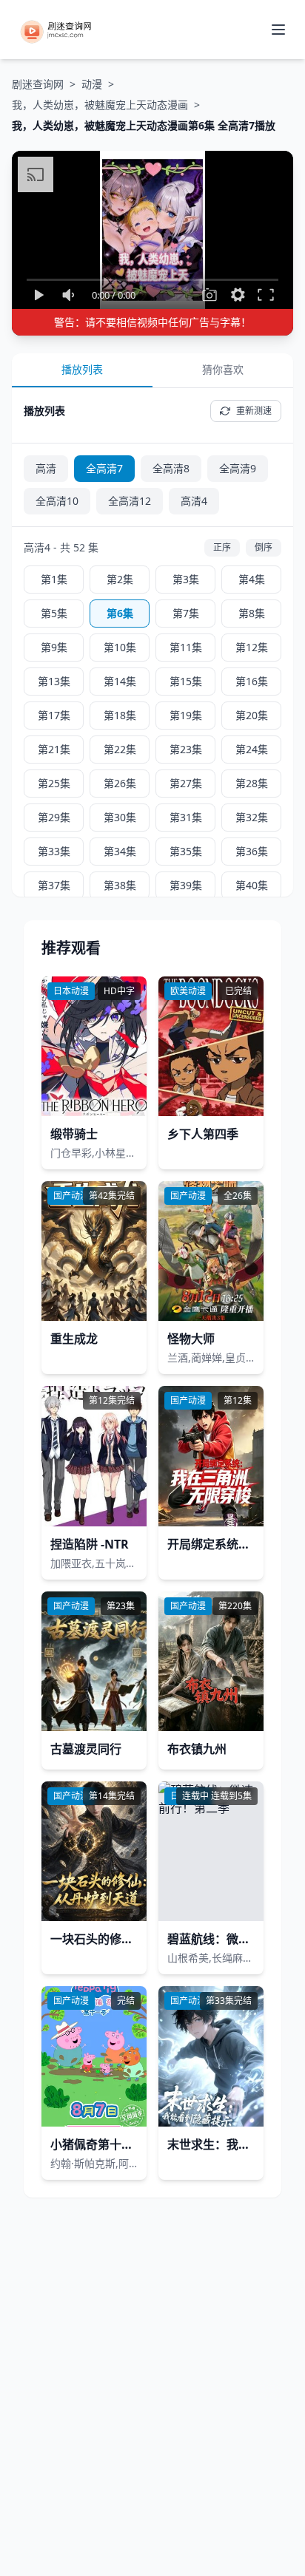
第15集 (186, 681)
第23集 (186, 749)
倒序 (264, 547)
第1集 (54, 579)
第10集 (120, 647)
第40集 (252, 885)
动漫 (92, 84)
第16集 (252, 681)
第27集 (186, 783)
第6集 (120, 613)
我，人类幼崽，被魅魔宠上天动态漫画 (100, 105)
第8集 (252, 613)
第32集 (252, 817)
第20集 (252, 715)
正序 (222, 547)
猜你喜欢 (223, 369)
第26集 (120, 783)
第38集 (120, 885)
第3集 (186, 579)
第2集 (120, 579)
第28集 (252, 783)
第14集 (120, 681)
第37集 (54, 885)
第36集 (252, 851)
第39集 (186, 885)
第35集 (186, 851)
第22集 (120, 749)
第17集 (54, 715)
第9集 (54, 647)
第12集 (252, 647)
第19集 (186, 715)
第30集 (120, 817)
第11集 (186, 647)
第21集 (54, 749)
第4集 (252, 579)
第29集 (54, 817)
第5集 (54, 613)
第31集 (186, 817)
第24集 (252, 749)
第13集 (54, 681)
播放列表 (82, 369)
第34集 (120, 851)
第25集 (54, 783)
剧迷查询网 (38, 84)
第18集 (120, 715)
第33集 (54, 851)
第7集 (186, 613)
